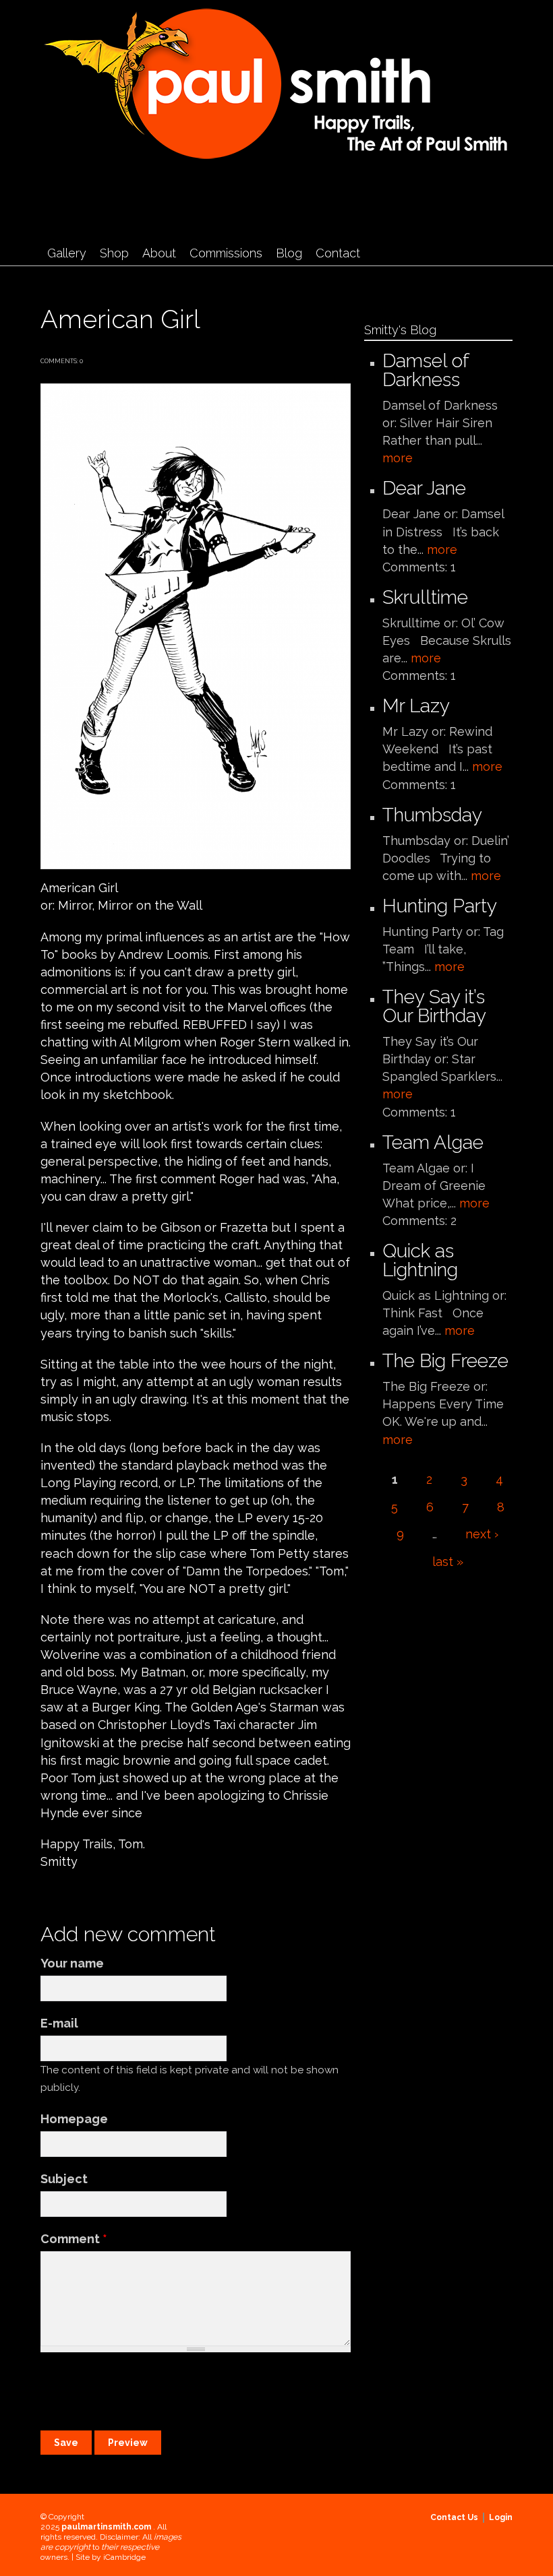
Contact (338, 253)
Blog (289, 253)
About (159, 253)
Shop (114, 253)
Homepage (74, 2119)
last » (448, 1562)
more (398, 458)
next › (482, 1534)
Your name (72, 1963)
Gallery (67, 253)
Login (501, 2517)
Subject (64, 2179)
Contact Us (454, 2517)
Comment (74, 2239)
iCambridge (124, 2557)
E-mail (59, 2023)
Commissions (226, 253)
